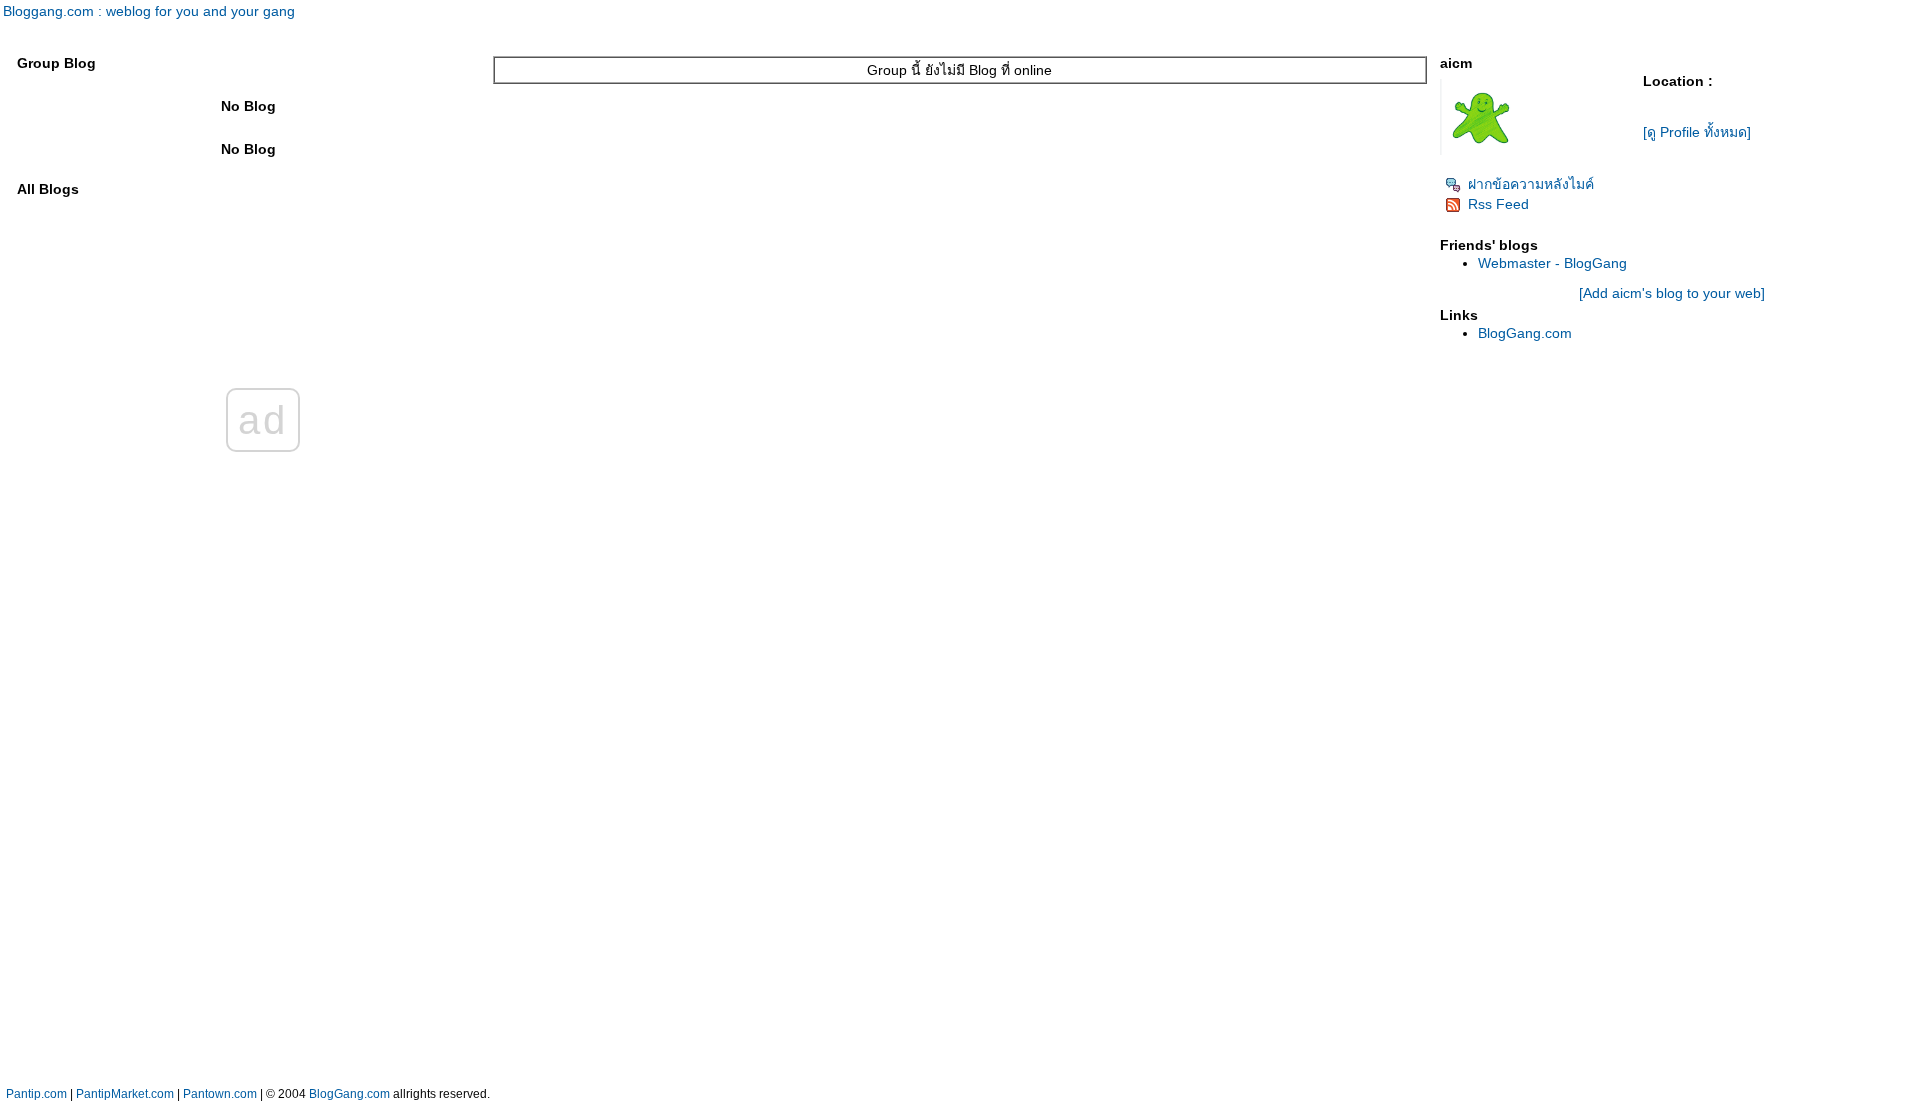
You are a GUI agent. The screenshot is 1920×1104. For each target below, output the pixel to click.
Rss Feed (1498, 204)
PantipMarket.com (125, 1094)
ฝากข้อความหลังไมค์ (1531, 184)
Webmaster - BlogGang (1552, 263)
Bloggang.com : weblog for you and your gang (149, 11)
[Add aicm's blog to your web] (1672, 293)
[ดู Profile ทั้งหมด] (1697, 132)
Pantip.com (36, 1094)
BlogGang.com (1525, 333)
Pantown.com (220, 1094)
